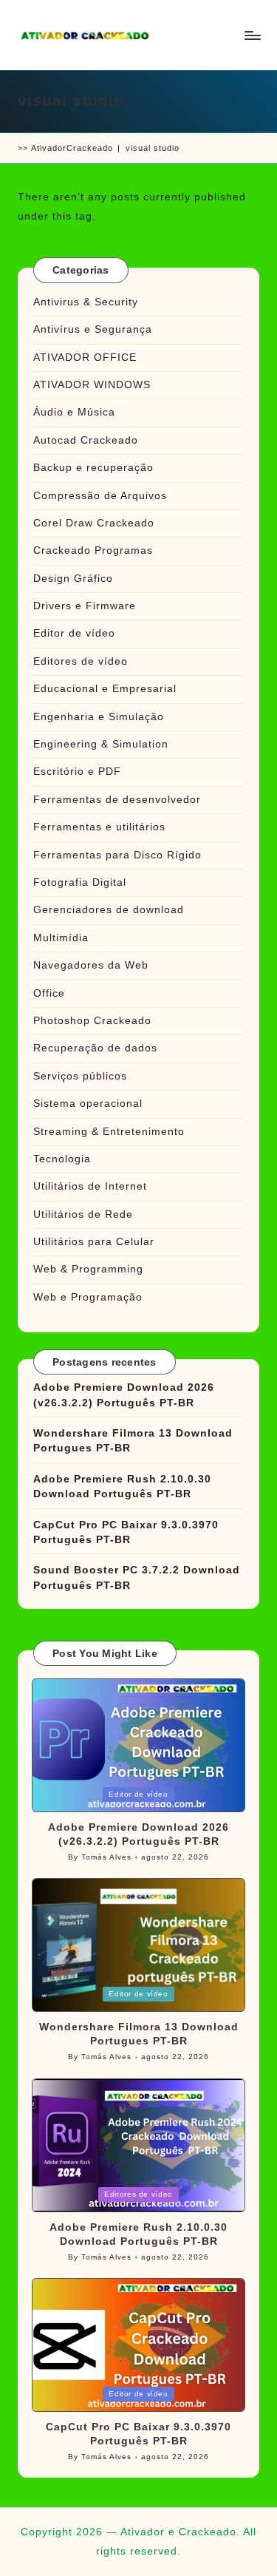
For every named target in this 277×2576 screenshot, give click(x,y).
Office (49, 993)
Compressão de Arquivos (100, 496)
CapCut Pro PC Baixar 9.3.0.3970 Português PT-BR (126, 1532)
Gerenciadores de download (109, 910)
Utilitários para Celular (94, 1242)
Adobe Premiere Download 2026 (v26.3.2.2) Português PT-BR (124, 1395)
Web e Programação (88, 1297)
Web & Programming (88, 1269)
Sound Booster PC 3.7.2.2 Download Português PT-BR (137, 1577)
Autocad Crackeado (86, 440)
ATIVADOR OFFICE (85, 357)
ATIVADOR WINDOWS (92, 385)
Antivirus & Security (86, 302)
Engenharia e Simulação (99, 717)
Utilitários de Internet (90, 1186)
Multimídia (61, 938)
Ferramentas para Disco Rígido (117, 855)
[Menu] (252, 35)
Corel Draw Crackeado (94, 523)
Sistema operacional (88, 1104)
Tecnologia (62, 1159)
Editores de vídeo (81, 661)
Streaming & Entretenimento (109, 1132)
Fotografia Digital (80, 882)
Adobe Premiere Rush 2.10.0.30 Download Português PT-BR (122, 1487)
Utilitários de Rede (83, 1214)
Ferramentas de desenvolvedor (117, 800)
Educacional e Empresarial (105, 689)
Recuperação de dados (95, 1048)
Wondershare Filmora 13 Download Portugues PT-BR (133, 1441)
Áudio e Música (74, 412)
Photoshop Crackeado (92, 1021)
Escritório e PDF (77, 772)
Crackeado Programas (93, 550)
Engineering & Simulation (101, 744)
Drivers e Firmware (85, 606)
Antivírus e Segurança (93, 329)
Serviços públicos (80, 1076)
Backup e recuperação (93, 468)
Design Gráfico (73, 579)
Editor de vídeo (74, 633)
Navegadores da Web (91, 965)
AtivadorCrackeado (72, 148)
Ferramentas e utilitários (99, 827)
